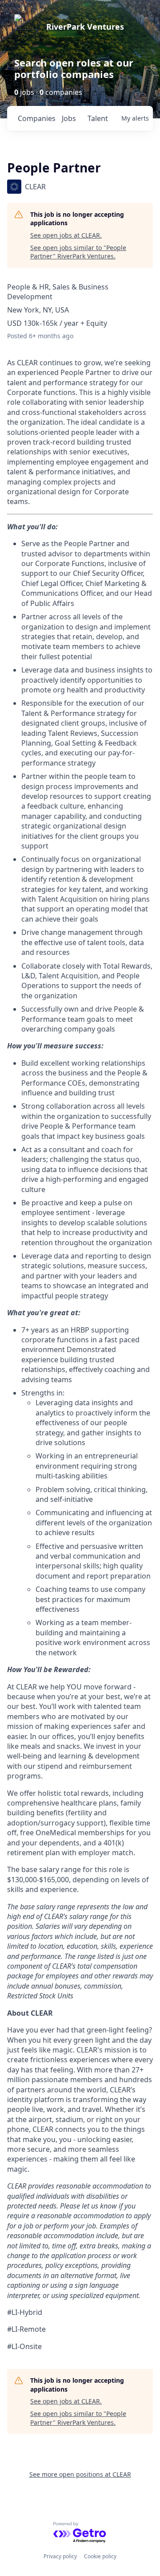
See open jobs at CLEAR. (66, 235)
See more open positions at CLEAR (80, 2474)
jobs (69, 118)
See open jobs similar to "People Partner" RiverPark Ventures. (78, 252)
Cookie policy (100, 2556)
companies (36, 118)
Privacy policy (60, 2556)
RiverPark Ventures (85, 27)
